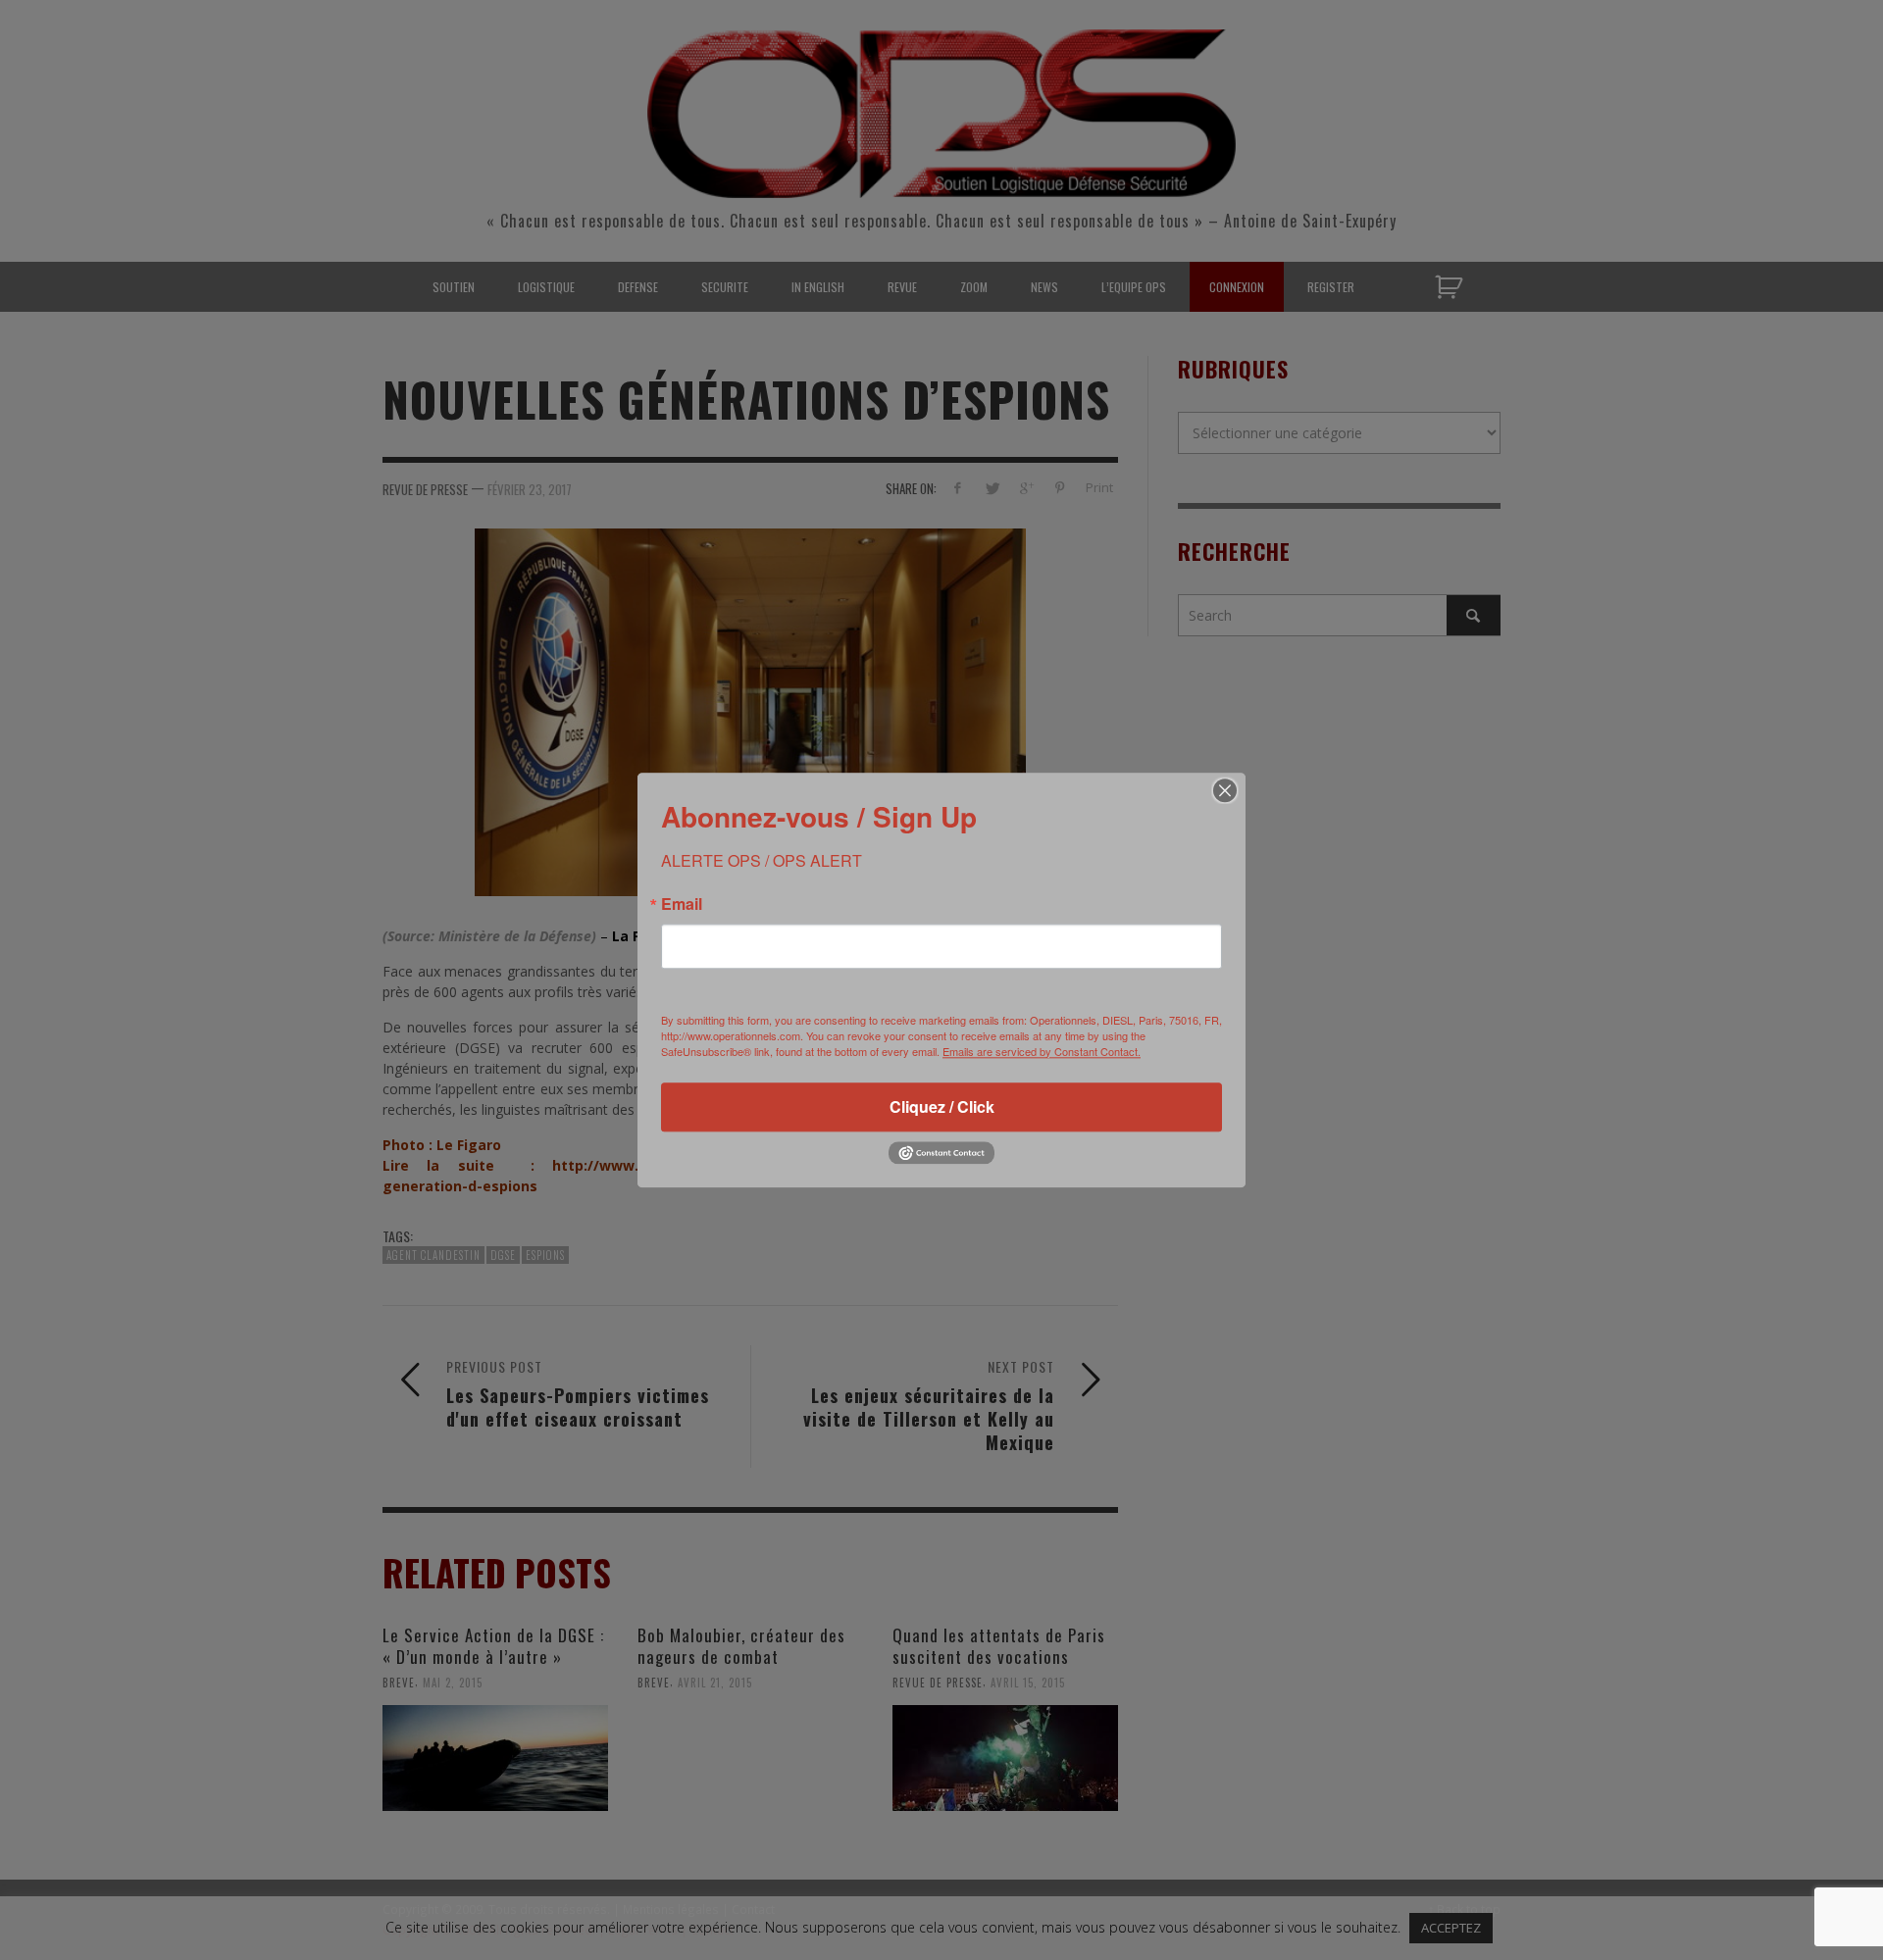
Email (682, 904)
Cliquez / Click (942, 1106)
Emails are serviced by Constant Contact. (1042, 1051)
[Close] (1225, 790)
